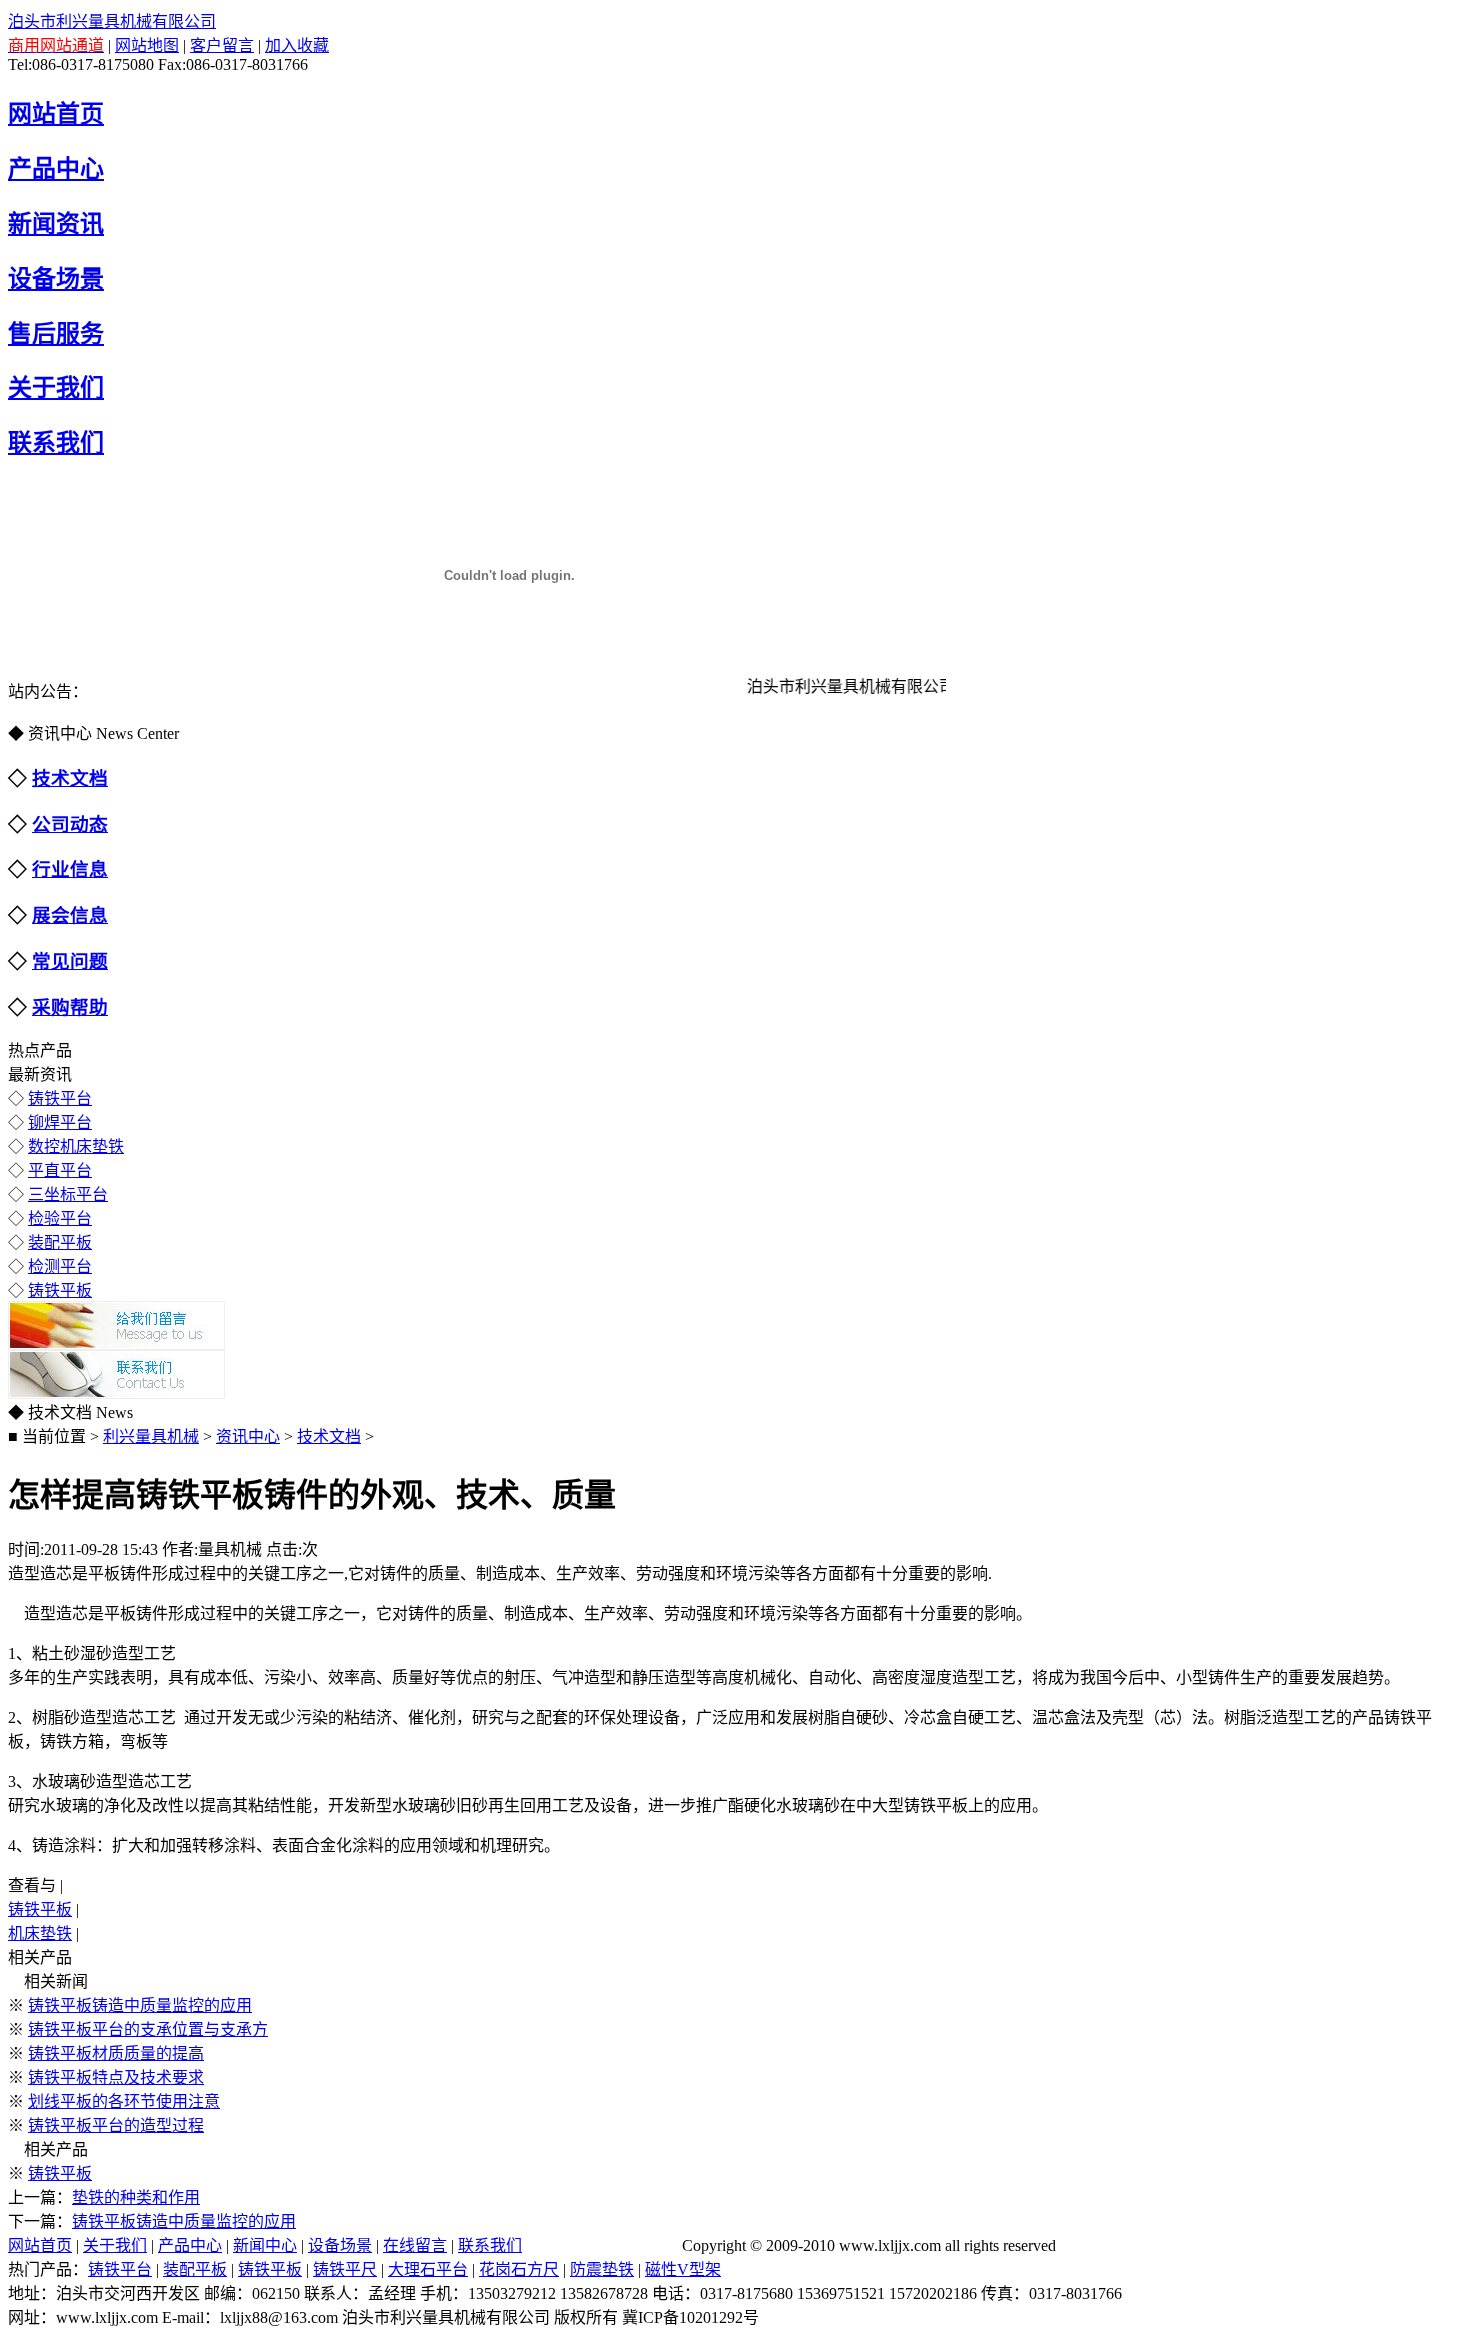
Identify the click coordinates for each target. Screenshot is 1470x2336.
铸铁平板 (60, 1290)
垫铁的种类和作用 (136, 2197)
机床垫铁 (40, 1933)
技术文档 (329, 1436)
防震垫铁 (602, 2269)
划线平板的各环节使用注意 (124, 2101)
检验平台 (60, 1218)
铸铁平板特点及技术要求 (116, 2077)
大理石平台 (428, 2269)
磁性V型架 (683, 2269)
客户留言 (222, 45)
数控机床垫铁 (76, 1146)
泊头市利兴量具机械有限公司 (112, 21)
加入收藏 (297, 45)
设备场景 (340, 2245)
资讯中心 (248, 1436)
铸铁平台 (60, 1098)
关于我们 (115, 2245)
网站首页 (40, 2245)
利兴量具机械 (151, 1436)
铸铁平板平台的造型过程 (116, 2125)
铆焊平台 (60, 1122)
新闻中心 (265, 2245)
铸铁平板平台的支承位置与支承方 (148, 2029)
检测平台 (60, 1266)
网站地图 (147, 45)
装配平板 (60, 1242)
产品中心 (190, 2245)
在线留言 (415, 2245)
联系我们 (490, 2245)
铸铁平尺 (345, 2269)
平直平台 (60, 1170)
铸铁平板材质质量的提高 (116, 2053)
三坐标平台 (68, 1194)
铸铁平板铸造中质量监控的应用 (140, 2005)
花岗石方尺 (519, 2269)
